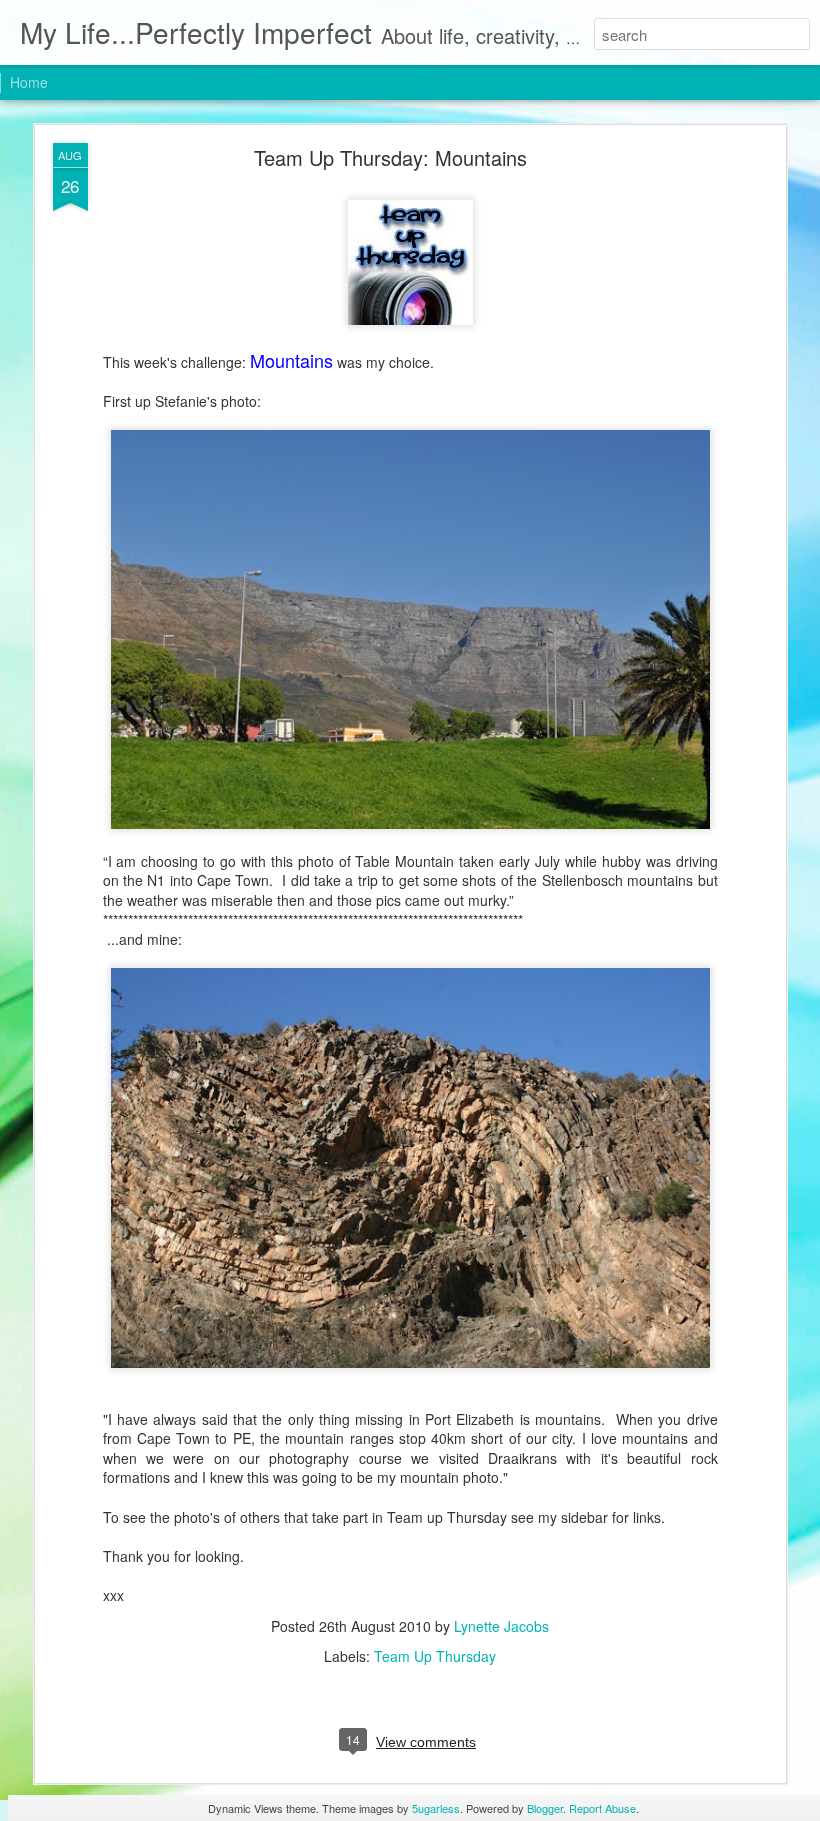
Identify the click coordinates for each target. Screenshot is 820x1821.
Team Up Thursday (435, 1656)
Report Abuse (602, 1808)
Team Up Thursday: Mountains (390, 157)
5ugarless (436, 1808)
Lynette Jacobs (501, 1626)
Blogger (545, 1808)
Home (29, 82)
